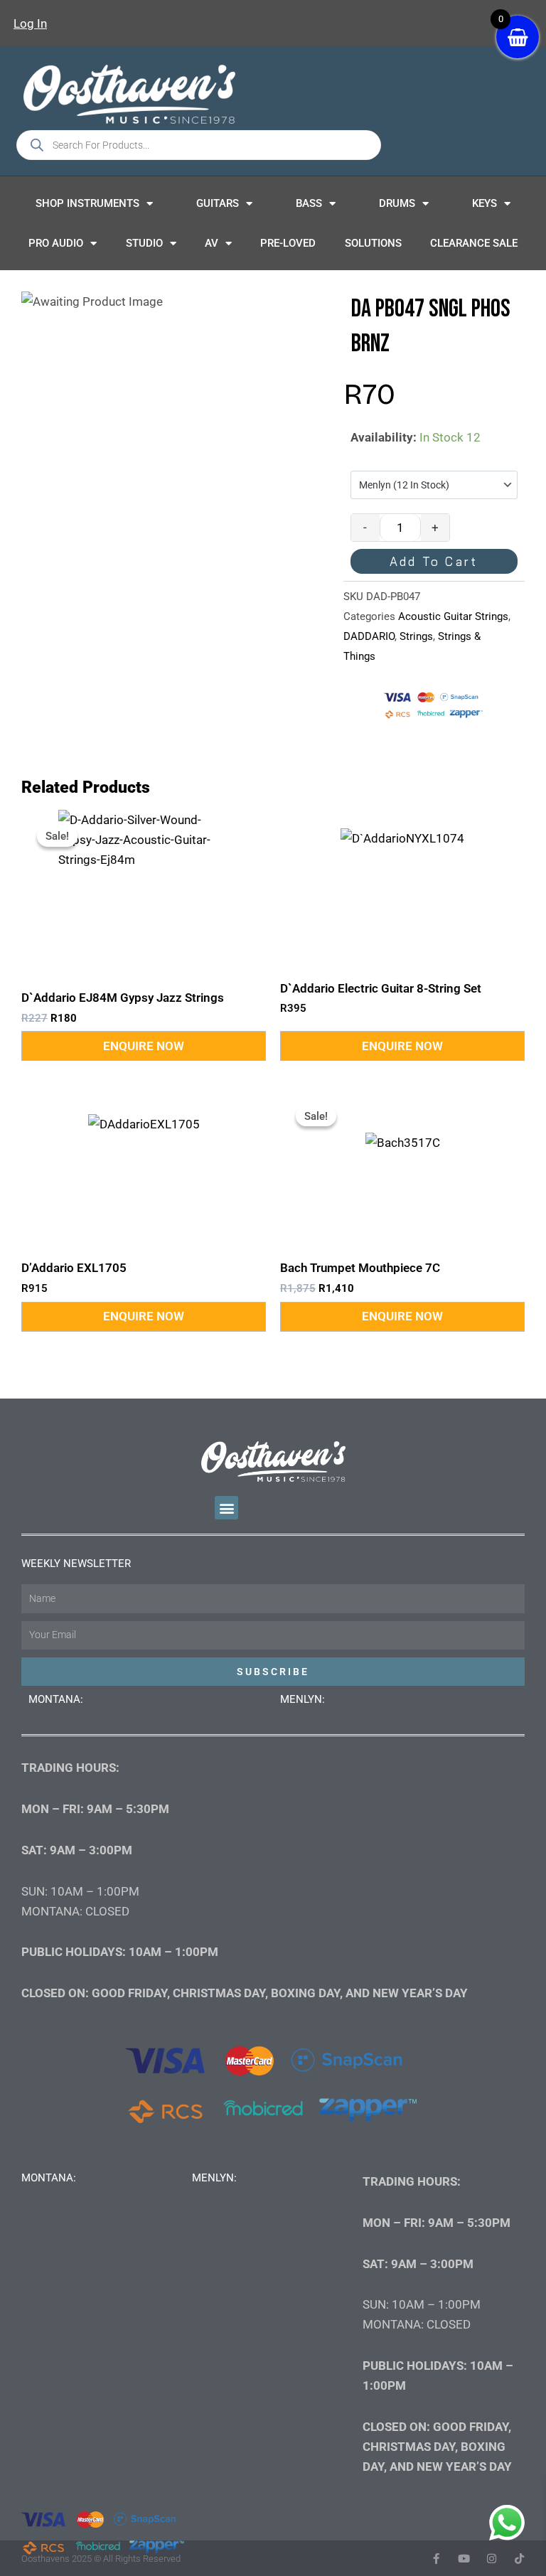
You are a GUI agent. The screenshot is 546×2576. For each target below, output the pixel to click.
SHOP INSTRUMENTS (87, 203)
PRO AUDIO (56, 243)
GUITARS (218, 203)
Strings (416, 636)
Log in (30, 23)
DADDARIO (369, 636)
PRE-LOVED (288, 243)
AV (212, 243)
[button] (226, 1508)
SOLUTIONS (373, 243)
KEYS (485, 203)
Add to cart (434, 561)
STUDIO (144, 243)
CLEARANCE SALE (474, 243)
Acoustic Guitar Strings (453, 616)
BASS (309, 203)
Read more (144, 1046)
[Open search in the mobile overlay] (199, 145)
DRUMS (397, 203)
